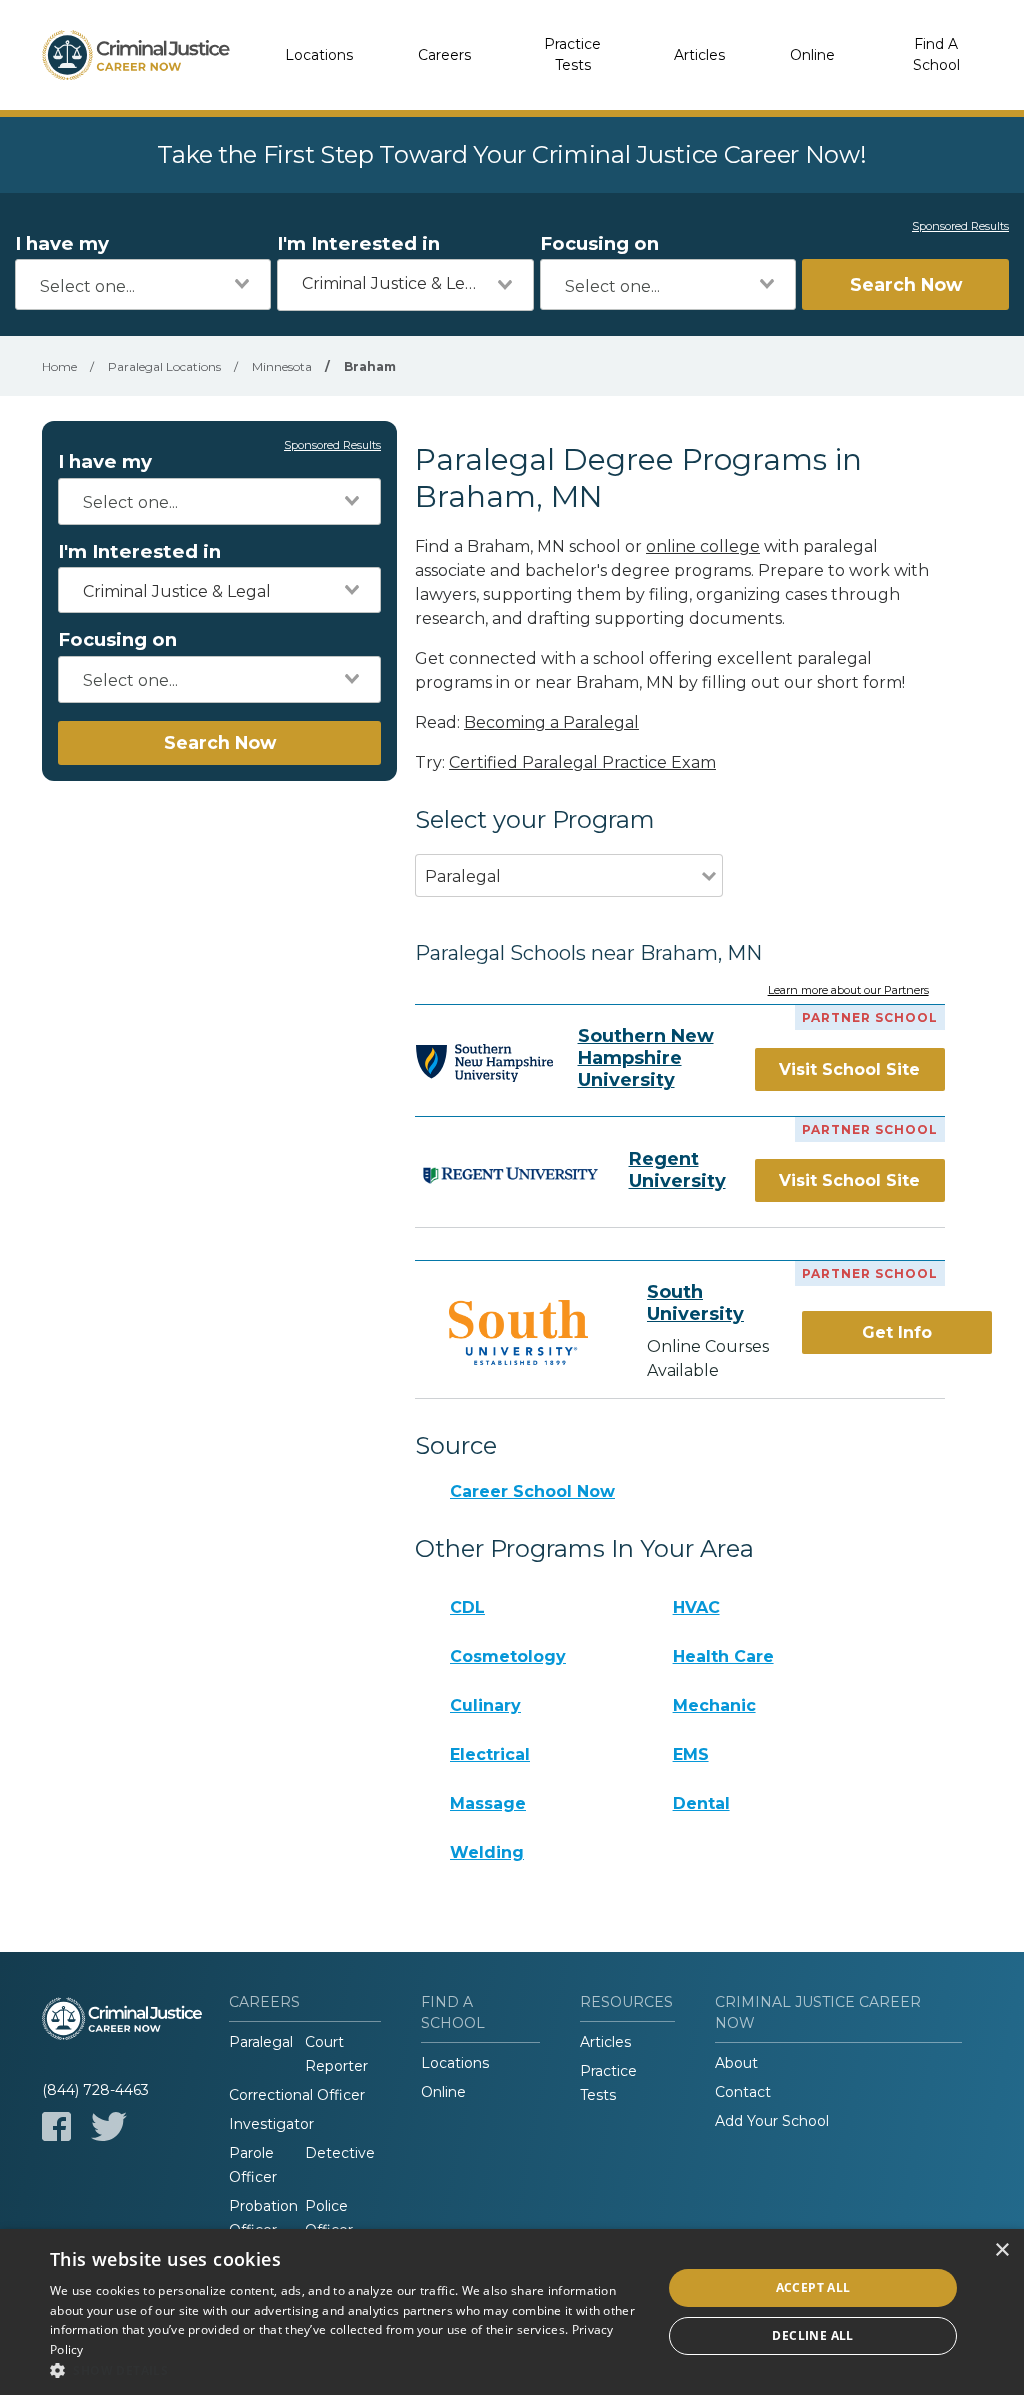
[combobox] (143, 284)
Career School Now (532, 1491)
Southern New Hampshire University (646, 1058)
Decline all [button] (812, 2335)
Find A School (936, 54)
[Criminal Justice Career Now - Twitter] (109, 2126)
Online (812, 55)
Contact (743, 2092)
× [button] (1001, 2250)
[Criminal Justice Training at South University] (518, 1332)
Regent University (677, 1170)
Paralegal (261, 2042)
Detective (340, 2153)
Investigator (271, 2124)
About (736, 2063)
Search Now (906, 284)
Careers (444, 55)
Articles (699, 55)
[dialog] (512, 2312)
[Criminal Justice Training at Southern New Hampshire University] (484, 1063)
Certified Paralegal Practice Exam (582, 762)
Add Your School (772, 2121)
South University (695, 1303)
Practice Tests (572, 54)
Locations (319, 55)
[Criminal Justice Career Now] (136, 55)
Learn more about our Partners (848, 991)
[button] (347, 2370)
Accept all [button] (813, 2287)
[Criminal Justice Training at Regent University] (509, 1174)
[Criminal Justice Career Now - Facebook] (56, 2126)
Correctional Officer (297, 2095)
